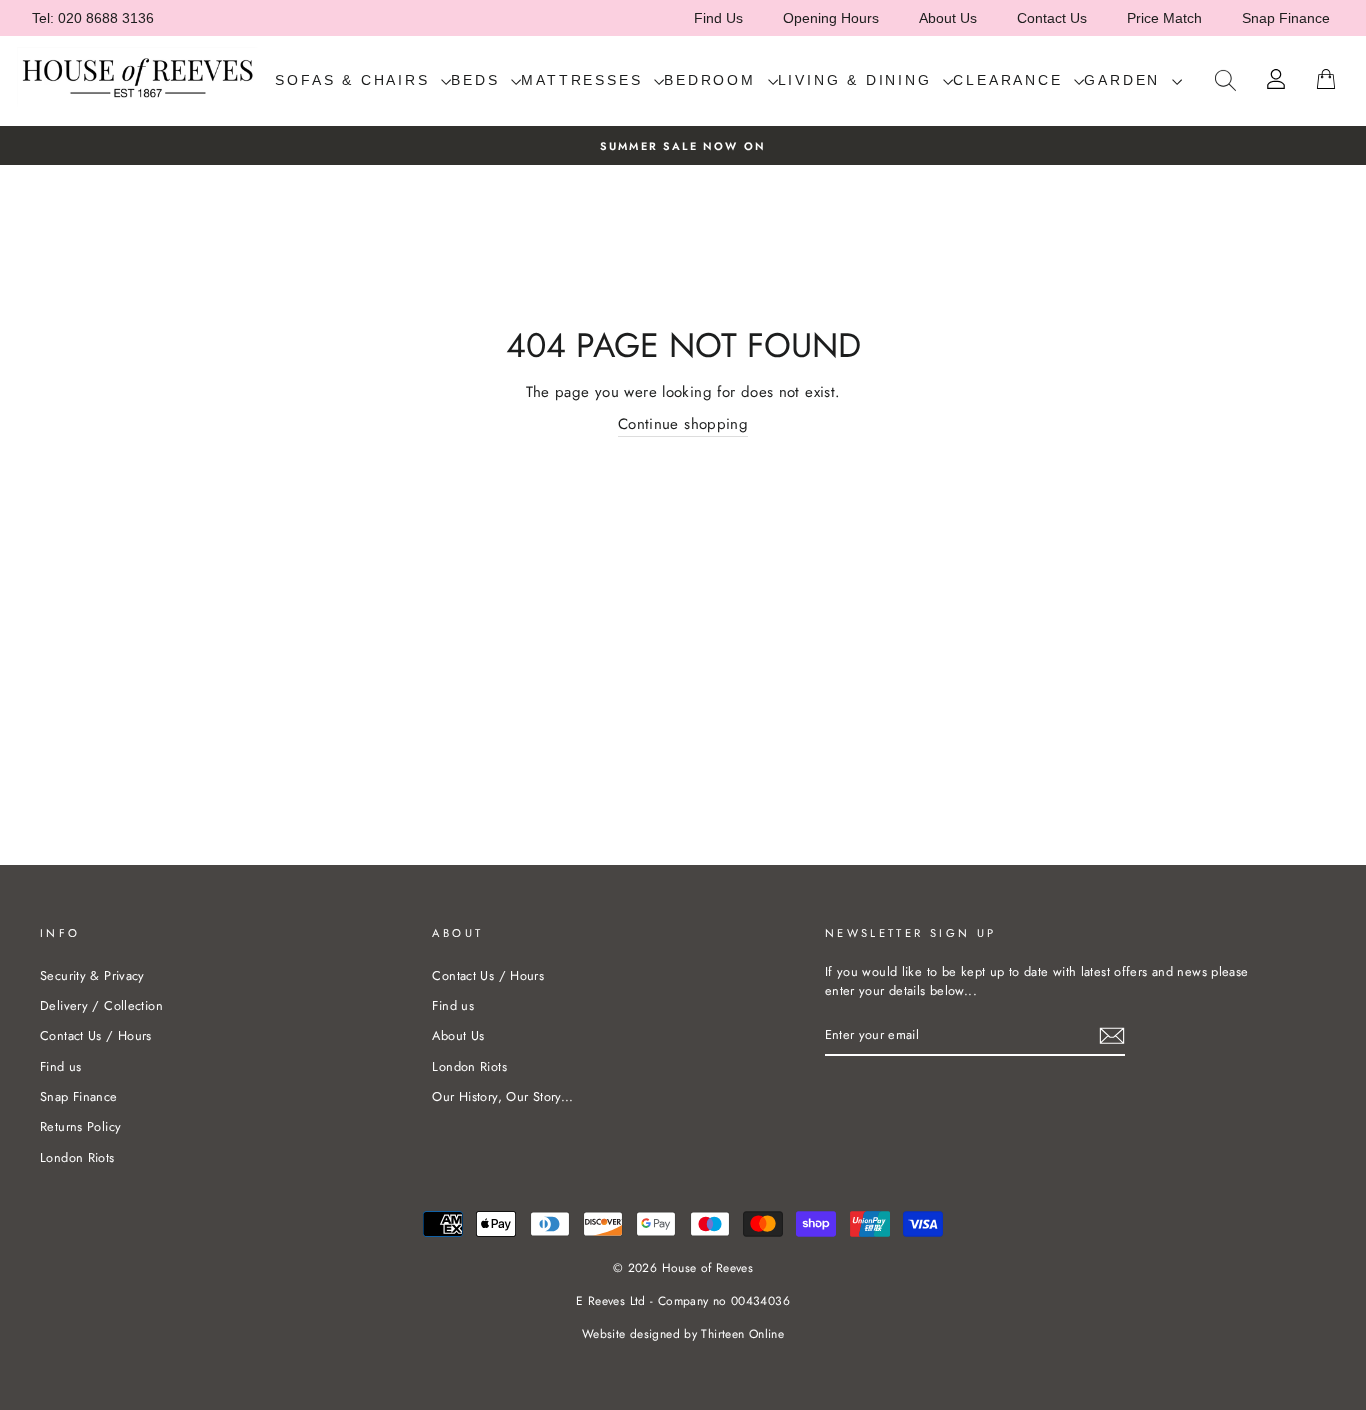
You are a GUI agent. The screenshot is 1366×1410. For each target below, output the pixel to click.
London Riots (77, 1157)
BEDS (478, 80)
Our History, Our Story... (502, 1096)
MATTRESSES (585, 80)
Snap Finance (1286, 18)
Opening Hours (831, 18)
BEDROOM (713, 80)
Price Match (1164, 18)
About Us (948, 18)
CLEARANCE (1011, 80)
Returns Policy (80, 1126)
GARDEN (1125, 80)
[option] (683, 145)
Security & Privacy (92, 975)
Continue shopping (683, 424)
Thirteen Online (742, 1334)
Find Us (718, 18)
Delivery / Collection (101, 1005)
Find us (61, 1066)
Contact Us (1052, 18)
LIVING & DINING (858, 80)
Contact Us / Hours (96, 1035)
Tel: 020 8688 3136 (93, 18)
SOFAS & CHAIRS (355, 80)
